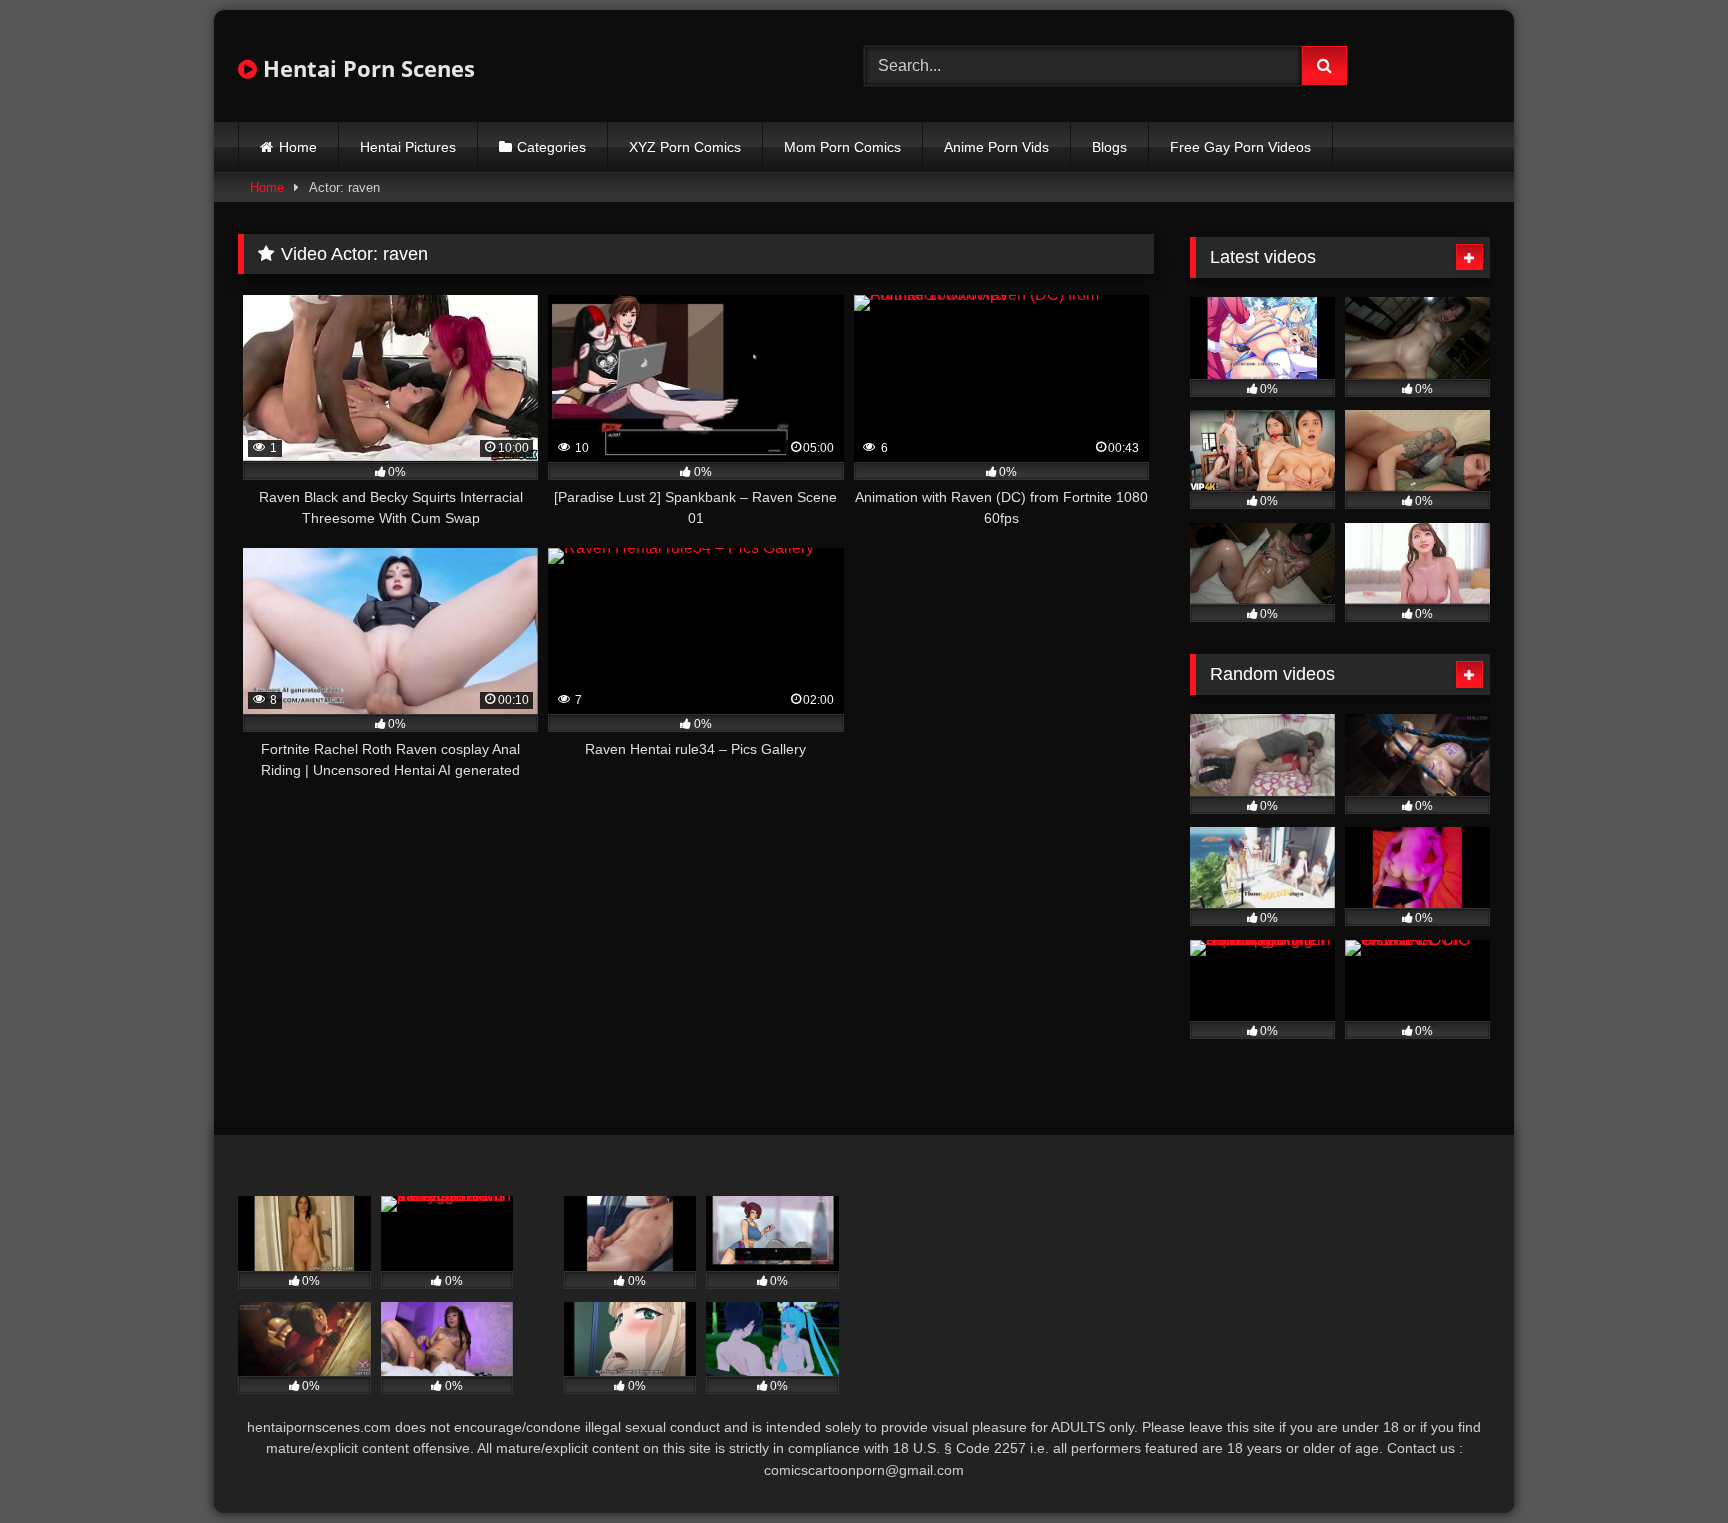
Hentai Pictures (408, 147)
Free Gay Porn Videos (1240, 147)
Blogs (1109, 147)
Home (298, 147)
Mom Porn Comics (842, 147)
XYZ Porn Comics (685, 147)
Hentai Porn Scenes (366, 68)
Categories (551, 147)
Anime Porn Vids (996, 147)
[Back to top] (1666, 1463)
